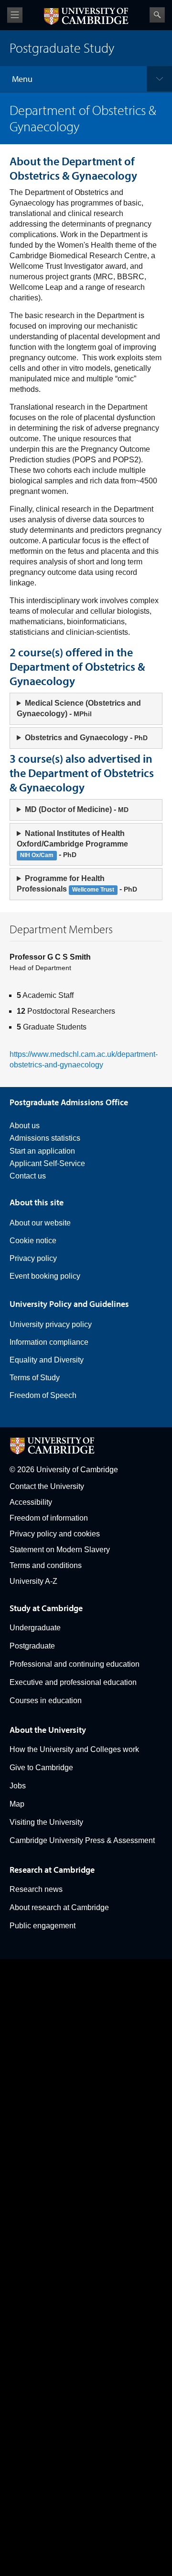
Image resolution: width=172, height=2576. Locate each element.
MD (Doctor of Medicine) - (77, 809)
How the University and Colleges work (74, 1749)
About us (25, 1126)
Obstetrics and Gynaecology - (86, 738)
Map (17, 1804)
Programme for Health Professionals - (77, 884)
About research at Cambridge (59, 1907)
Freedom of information (49, 1518)
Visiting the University (46, 1822)
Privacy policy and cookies (55, 1534)
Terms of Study (35, 1378)
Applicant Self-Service (47, 1163)
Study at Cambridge (46, 1608)
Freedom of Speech (43, 1395)
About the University (48, 1730)
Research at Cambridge (52, 1870)
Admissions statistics (45, 1138)
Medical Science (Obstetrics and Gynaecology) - (79, 708)
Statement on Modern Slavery (60, 1550)
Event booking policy (45, 1276)
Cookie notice (33, 1241)
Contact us (28, 1176)
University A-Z (33, 1581)
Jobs (18, 1786)
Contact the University (47, 1486)
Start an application (42, 1151)
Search (157, 15)
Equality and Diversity (47, 1360)
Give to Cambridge (41, 1768)
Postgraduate (32, 1646)
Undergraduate (35, 1628)
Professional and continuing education (75, 1664)
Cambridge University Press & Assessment (82, 1840)
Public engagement (43, 1926)
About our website (40, 1223)
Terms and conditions (46, 1565)
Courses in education (46, 1700)
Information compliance (49, 1342)
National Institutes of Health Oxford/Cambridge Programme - (72, 844)
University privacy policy (51, 1324)
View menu (15, 15)
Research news (36, 1889)
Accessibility (31, 1502)
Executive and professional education (73, 1682)
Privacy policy (33, 1258)
